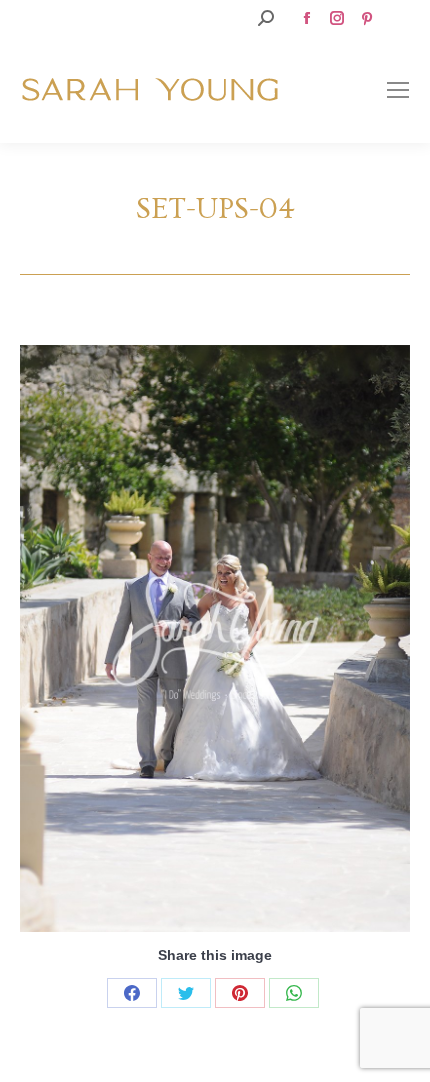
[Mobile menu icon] (398, 90)
